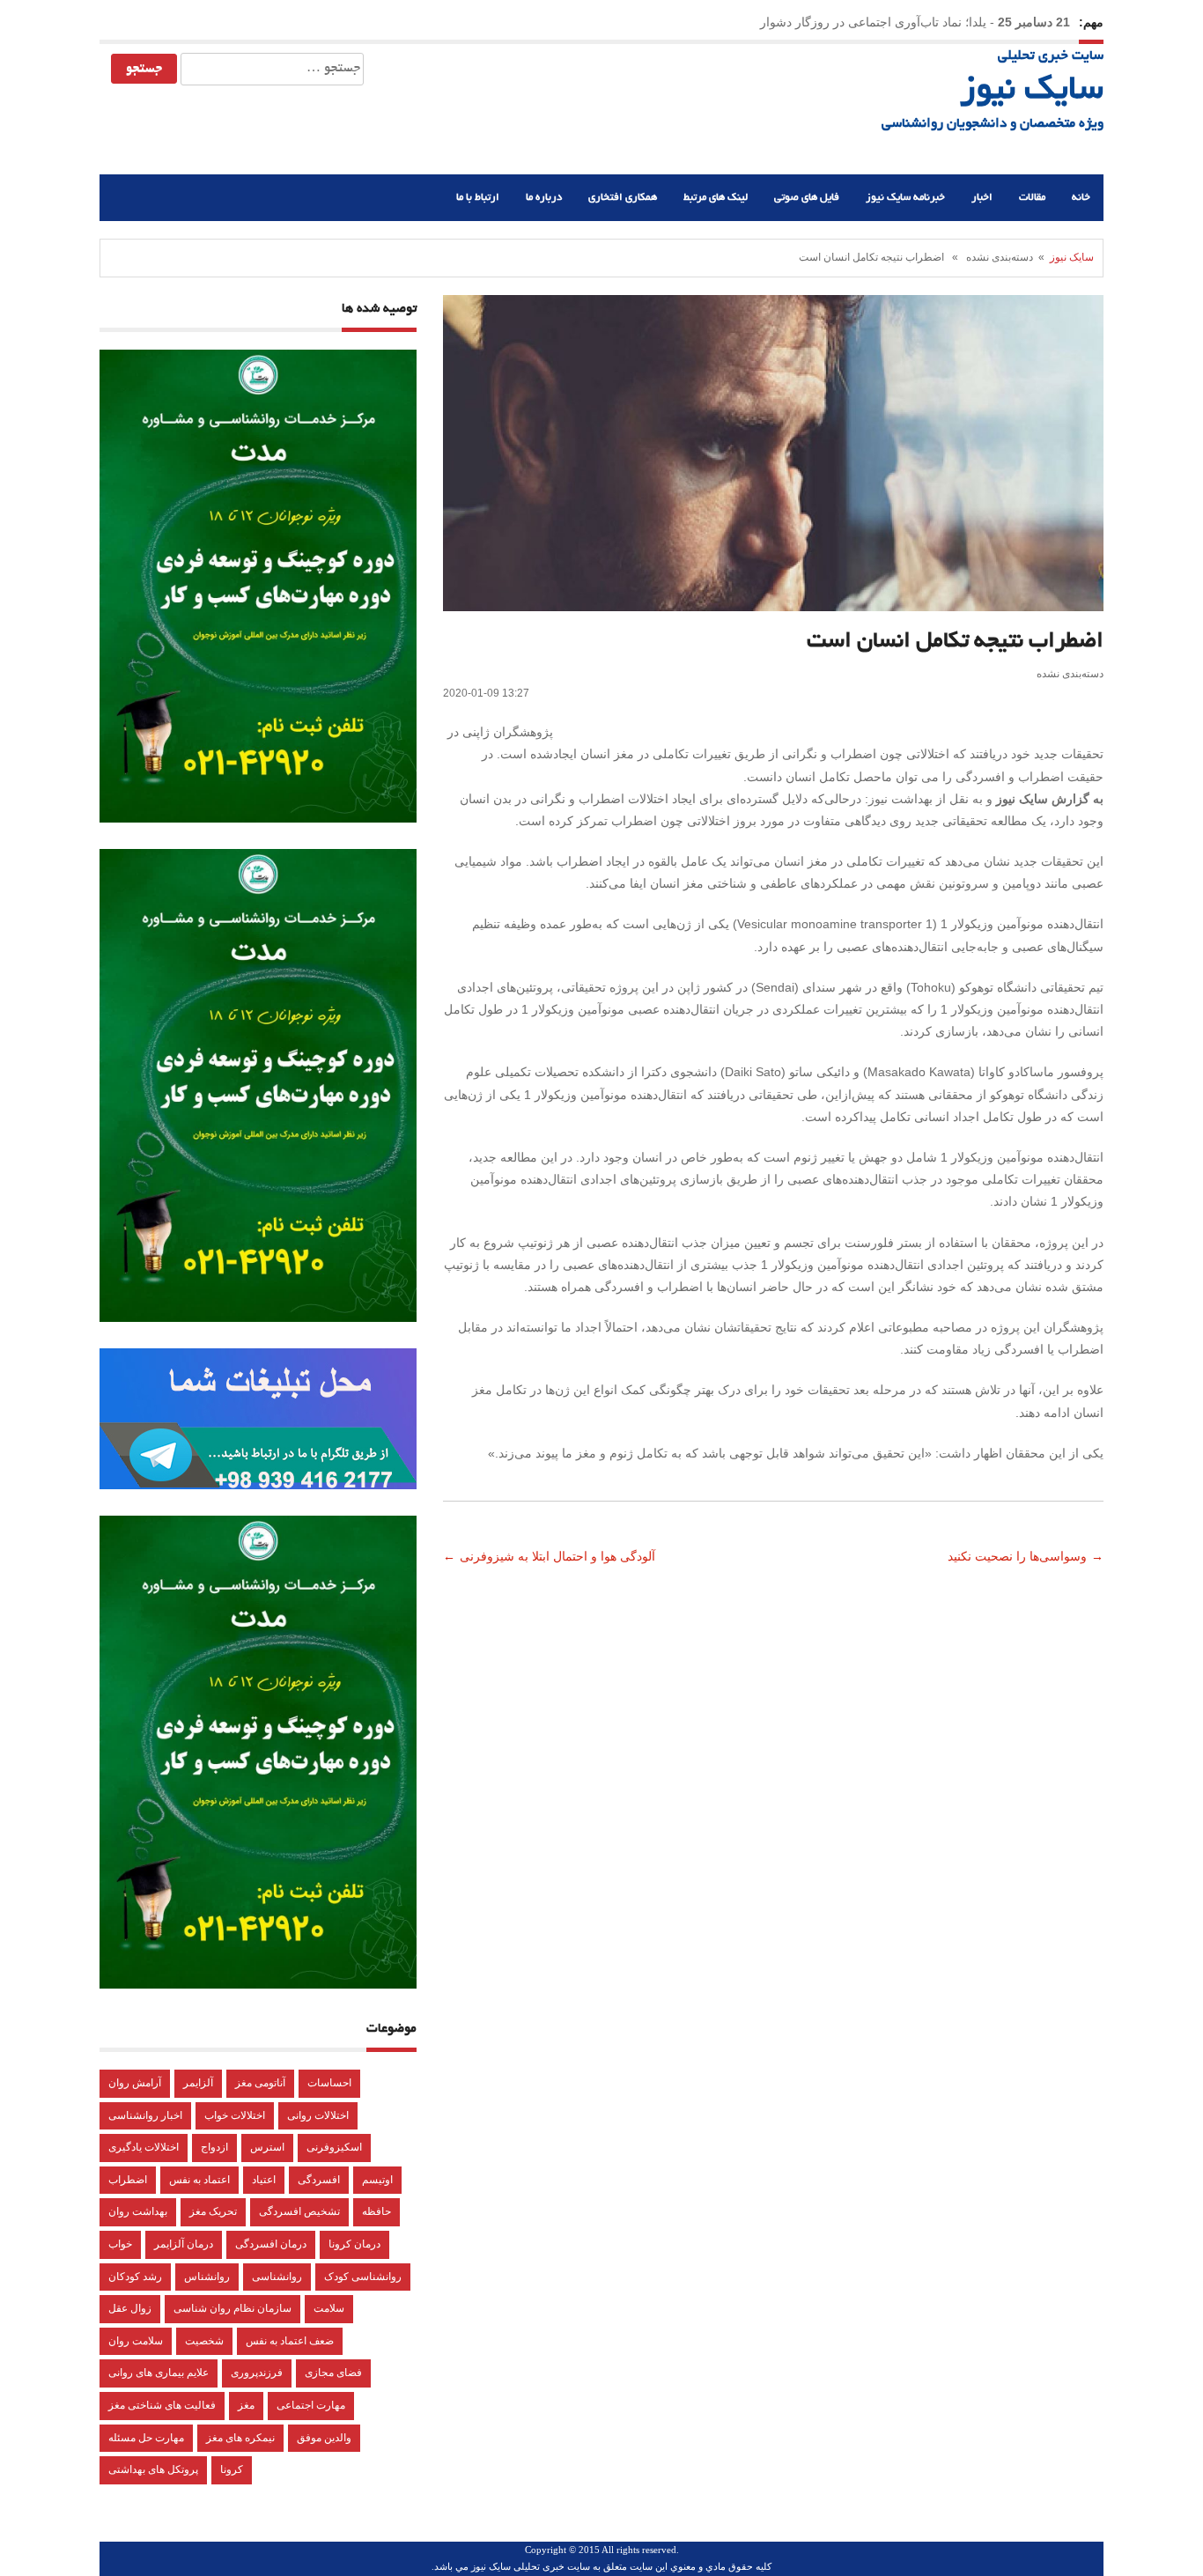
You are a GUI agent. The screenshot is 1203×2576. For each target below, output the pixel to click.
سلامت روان (136, 2341)
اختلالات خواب (235, 2115)
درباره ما (544, 198)
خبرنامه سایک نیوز (905, 198)
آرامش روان (135, 2083)
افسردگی (319, 2180)
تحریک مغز (213, 2211)
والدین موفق (324, 2438)
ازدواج (214, 2147)
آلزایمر (198, 2083)
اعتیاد (264, 2180)
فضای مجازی (333, 2373)
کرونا (232, 2469)
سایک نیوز (1032, 92)
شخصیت (204, 2341)
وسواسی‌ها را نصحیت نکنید (1015, 1556)
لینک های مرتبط (716, 198)
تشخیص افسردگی (299, 2211)
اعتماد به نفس (199, 2180)
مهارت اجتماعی (311, 2405)
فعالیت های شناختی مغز (162, 2405)
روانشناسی (277, 2277)
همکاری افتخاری (623, 198)
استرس (267, 2147)
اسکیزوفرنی (334, 2147)
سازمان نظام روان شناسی (232, 2308)
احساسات (329, 2083)
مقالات (1032, 198)
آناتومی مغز (260, 2083)
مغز (246, 2405)
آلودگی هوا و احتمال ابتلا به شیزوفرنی (559, 1556)
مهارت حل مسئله (146, 2438)
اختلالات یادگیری (144, 2147)
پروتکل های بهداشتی (153, 2469)
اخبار (982, 198)
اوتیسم (377, 2180)
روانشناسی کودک (363, 2277)
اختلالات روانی (318, 2115)
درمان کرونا (354, 2244)
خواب (120, 2244)
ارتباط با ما (478, 198)
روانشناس (207, 2277)
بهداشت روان (138, 2211)
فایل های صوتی (807, 198)
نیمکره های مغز (240, 2438)
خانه (1081, 198)
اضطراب (128, 2180)
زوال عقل (130, 2308)
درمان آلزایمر (184, 2244)
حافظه (376, 2211)
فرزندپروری (257, 2373)
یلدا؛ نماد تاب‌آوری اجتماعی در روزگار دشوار (873, 22)
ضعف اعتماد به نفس (290, 2341)
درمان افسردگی (271, 2244)
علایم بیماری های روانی (159, 2373)
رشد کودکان (135, 2277)
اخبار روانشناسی (145, 2115)
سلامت (329, 2308)
